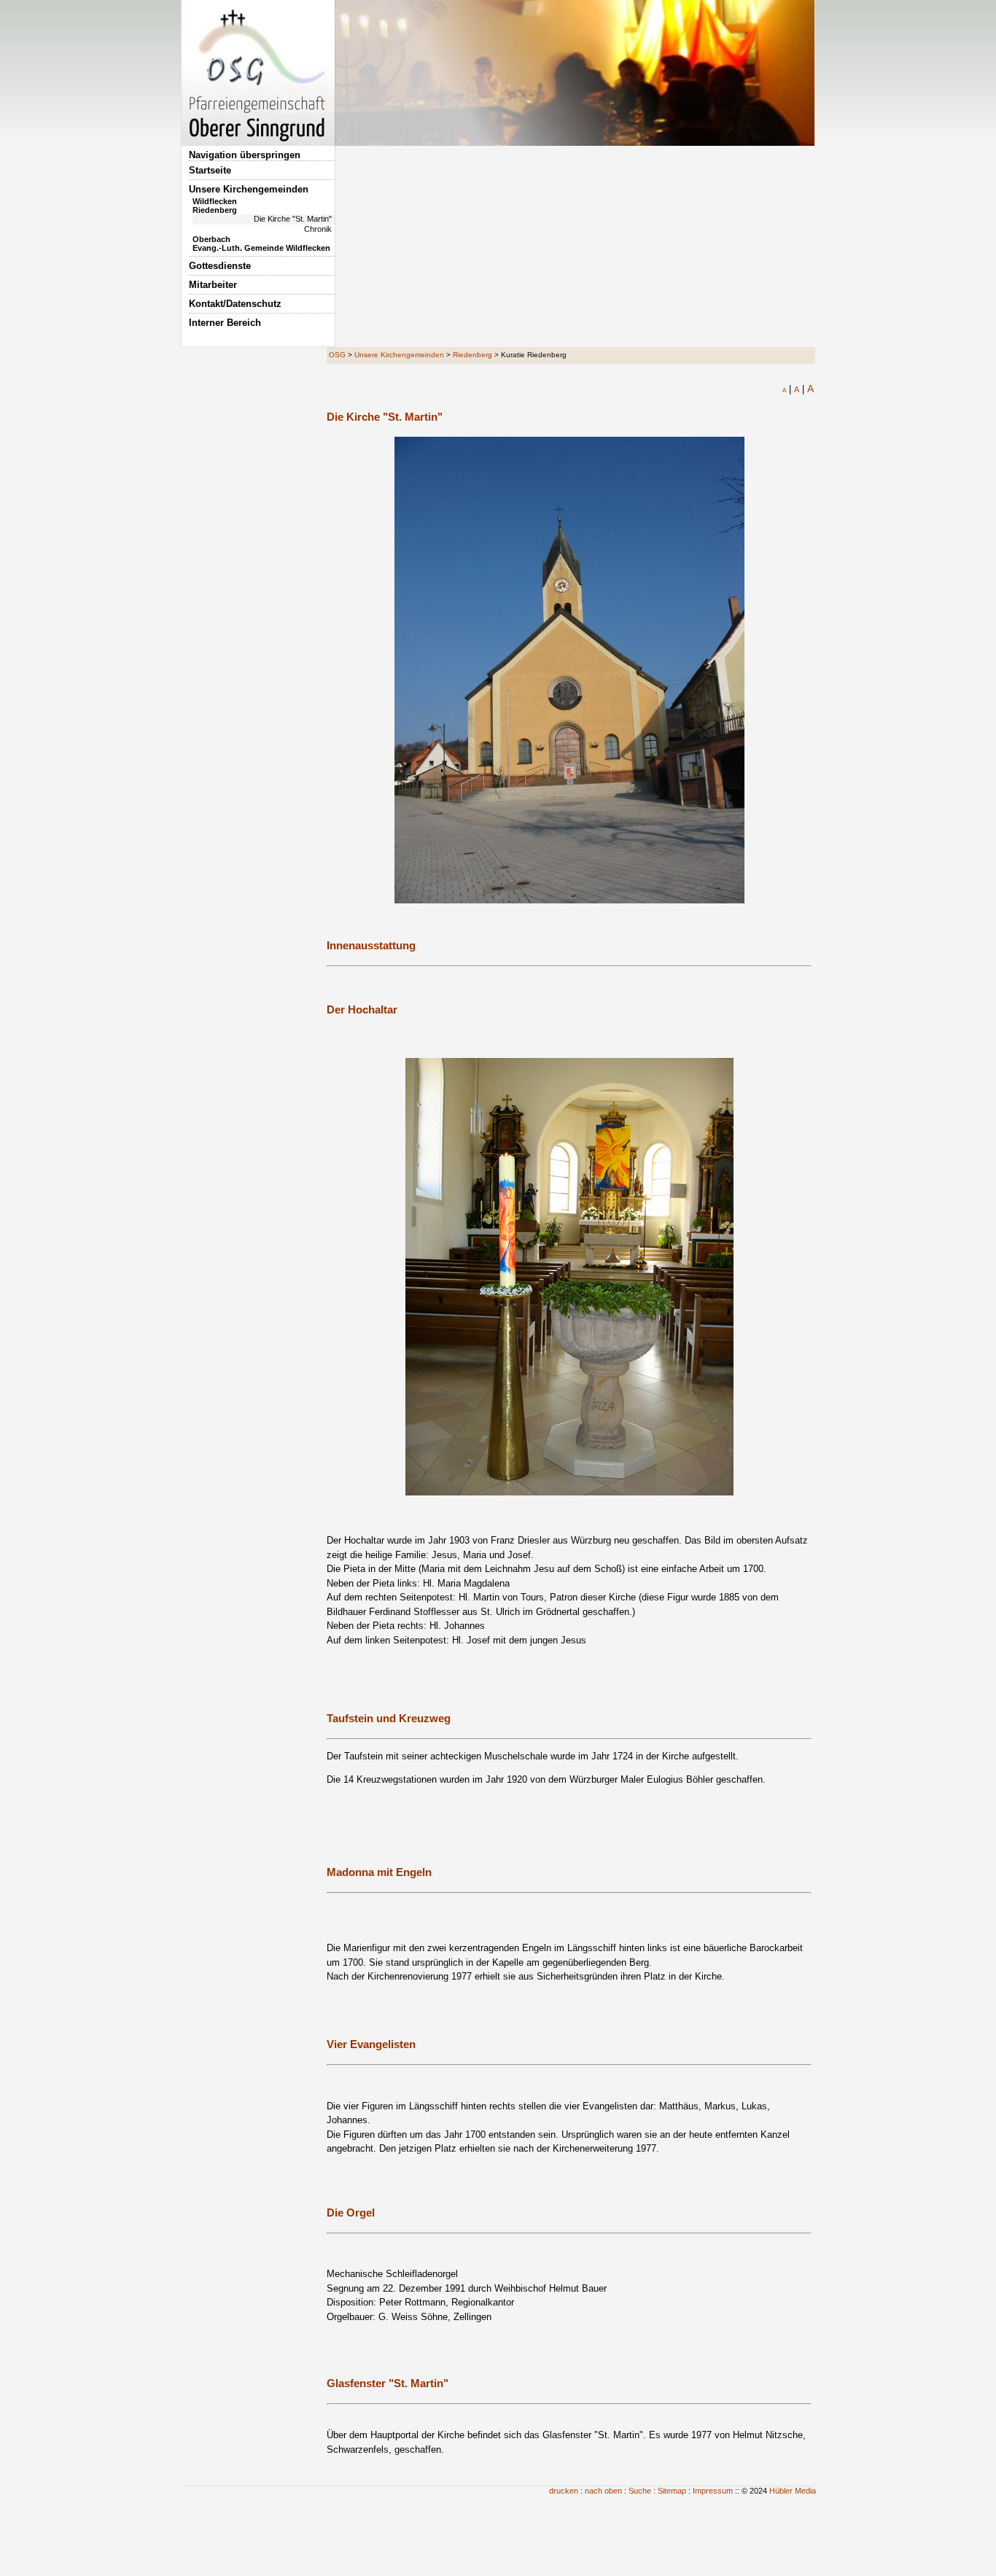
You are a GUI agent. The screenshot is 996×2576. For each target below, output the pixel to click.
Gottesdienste (220, 266)
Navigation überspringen (245, 155)
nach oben (603, 2491)
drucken (564, 2491)
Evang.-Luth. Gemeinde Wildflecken (261, 248)
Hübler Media (793, 2491)
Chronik (318, 229)
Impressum (713, 2491)
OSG (337, 355)
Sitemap (672, 2491)
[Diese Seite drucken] (757, 403)
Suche (640, 2491)
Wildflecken (215, 201)
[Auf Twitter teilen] (805, 403)
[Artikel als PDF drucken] (773, 403)
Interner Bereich (225, 323)
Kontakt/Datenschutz (235, 304)
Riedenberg (215, 210)
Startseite (210, 170)
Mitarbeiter (213, 285)
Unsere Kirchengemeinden (249, 189)
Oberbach (211, 239)
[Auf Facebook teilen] (789, 403)
